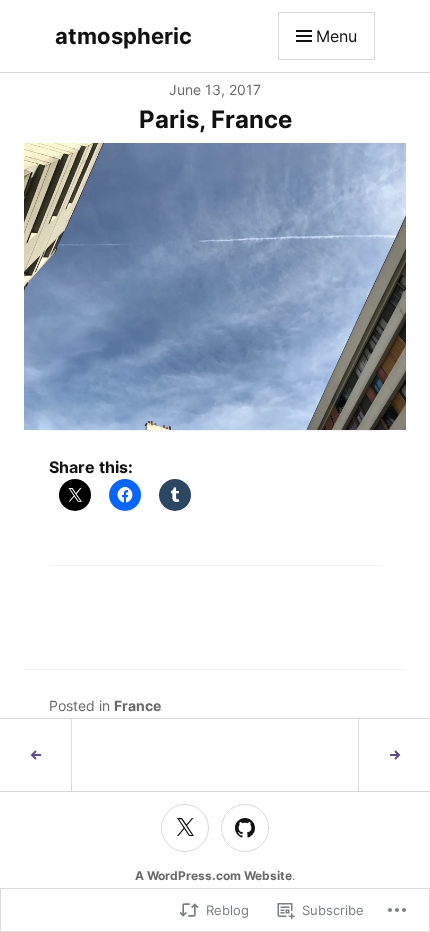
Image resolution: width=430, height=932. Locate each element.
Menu (336, 36)
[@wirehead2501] (185, 828)
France (137, 705)
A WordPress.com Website (213, 875)
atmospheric (123, 36)
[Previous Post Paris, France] (36, 755)
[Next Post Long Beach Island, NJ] (394, 755)
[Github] (245, 828)
